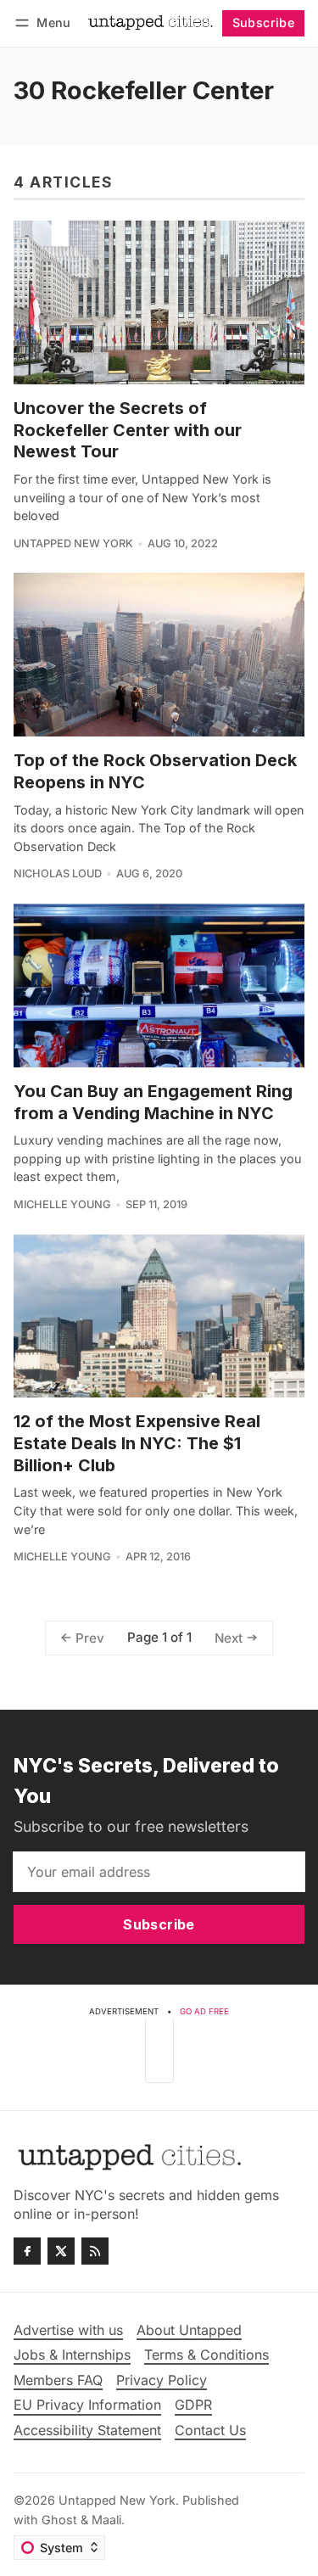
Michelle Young (62, 1204)
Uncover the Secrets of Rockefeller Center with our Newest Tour (128, 430)
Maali (106, 2520)
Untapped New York (73, 543)
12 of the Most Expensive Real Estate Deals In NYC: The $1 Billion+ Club (137, 1443)
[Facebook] (27, 2251)
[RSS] (95, 2251)
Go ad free (204, 2011)
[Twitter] (61, 2251)
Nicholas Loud (58, 874)
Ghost (59, 2520)
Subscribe (264, 22)
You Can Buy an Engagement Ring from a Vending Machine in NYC (153, 1102)
